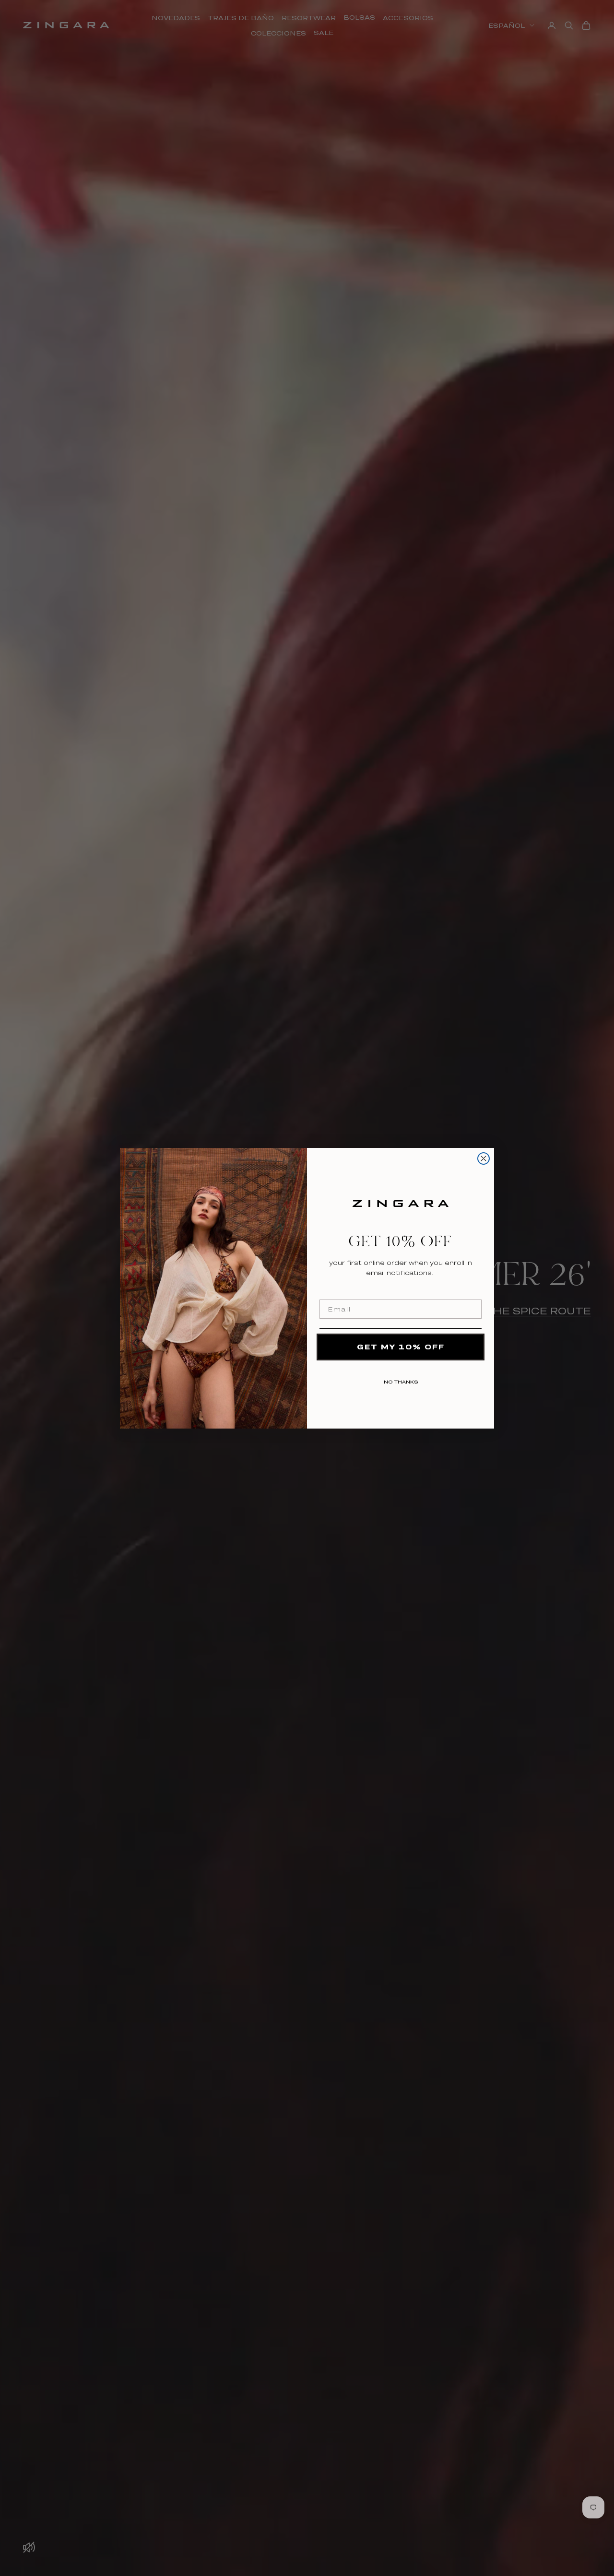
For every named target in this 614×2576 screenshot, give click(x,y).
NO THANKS (401, 1380)
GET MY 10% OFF (401, 1347)
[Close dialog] (484, 1158)
